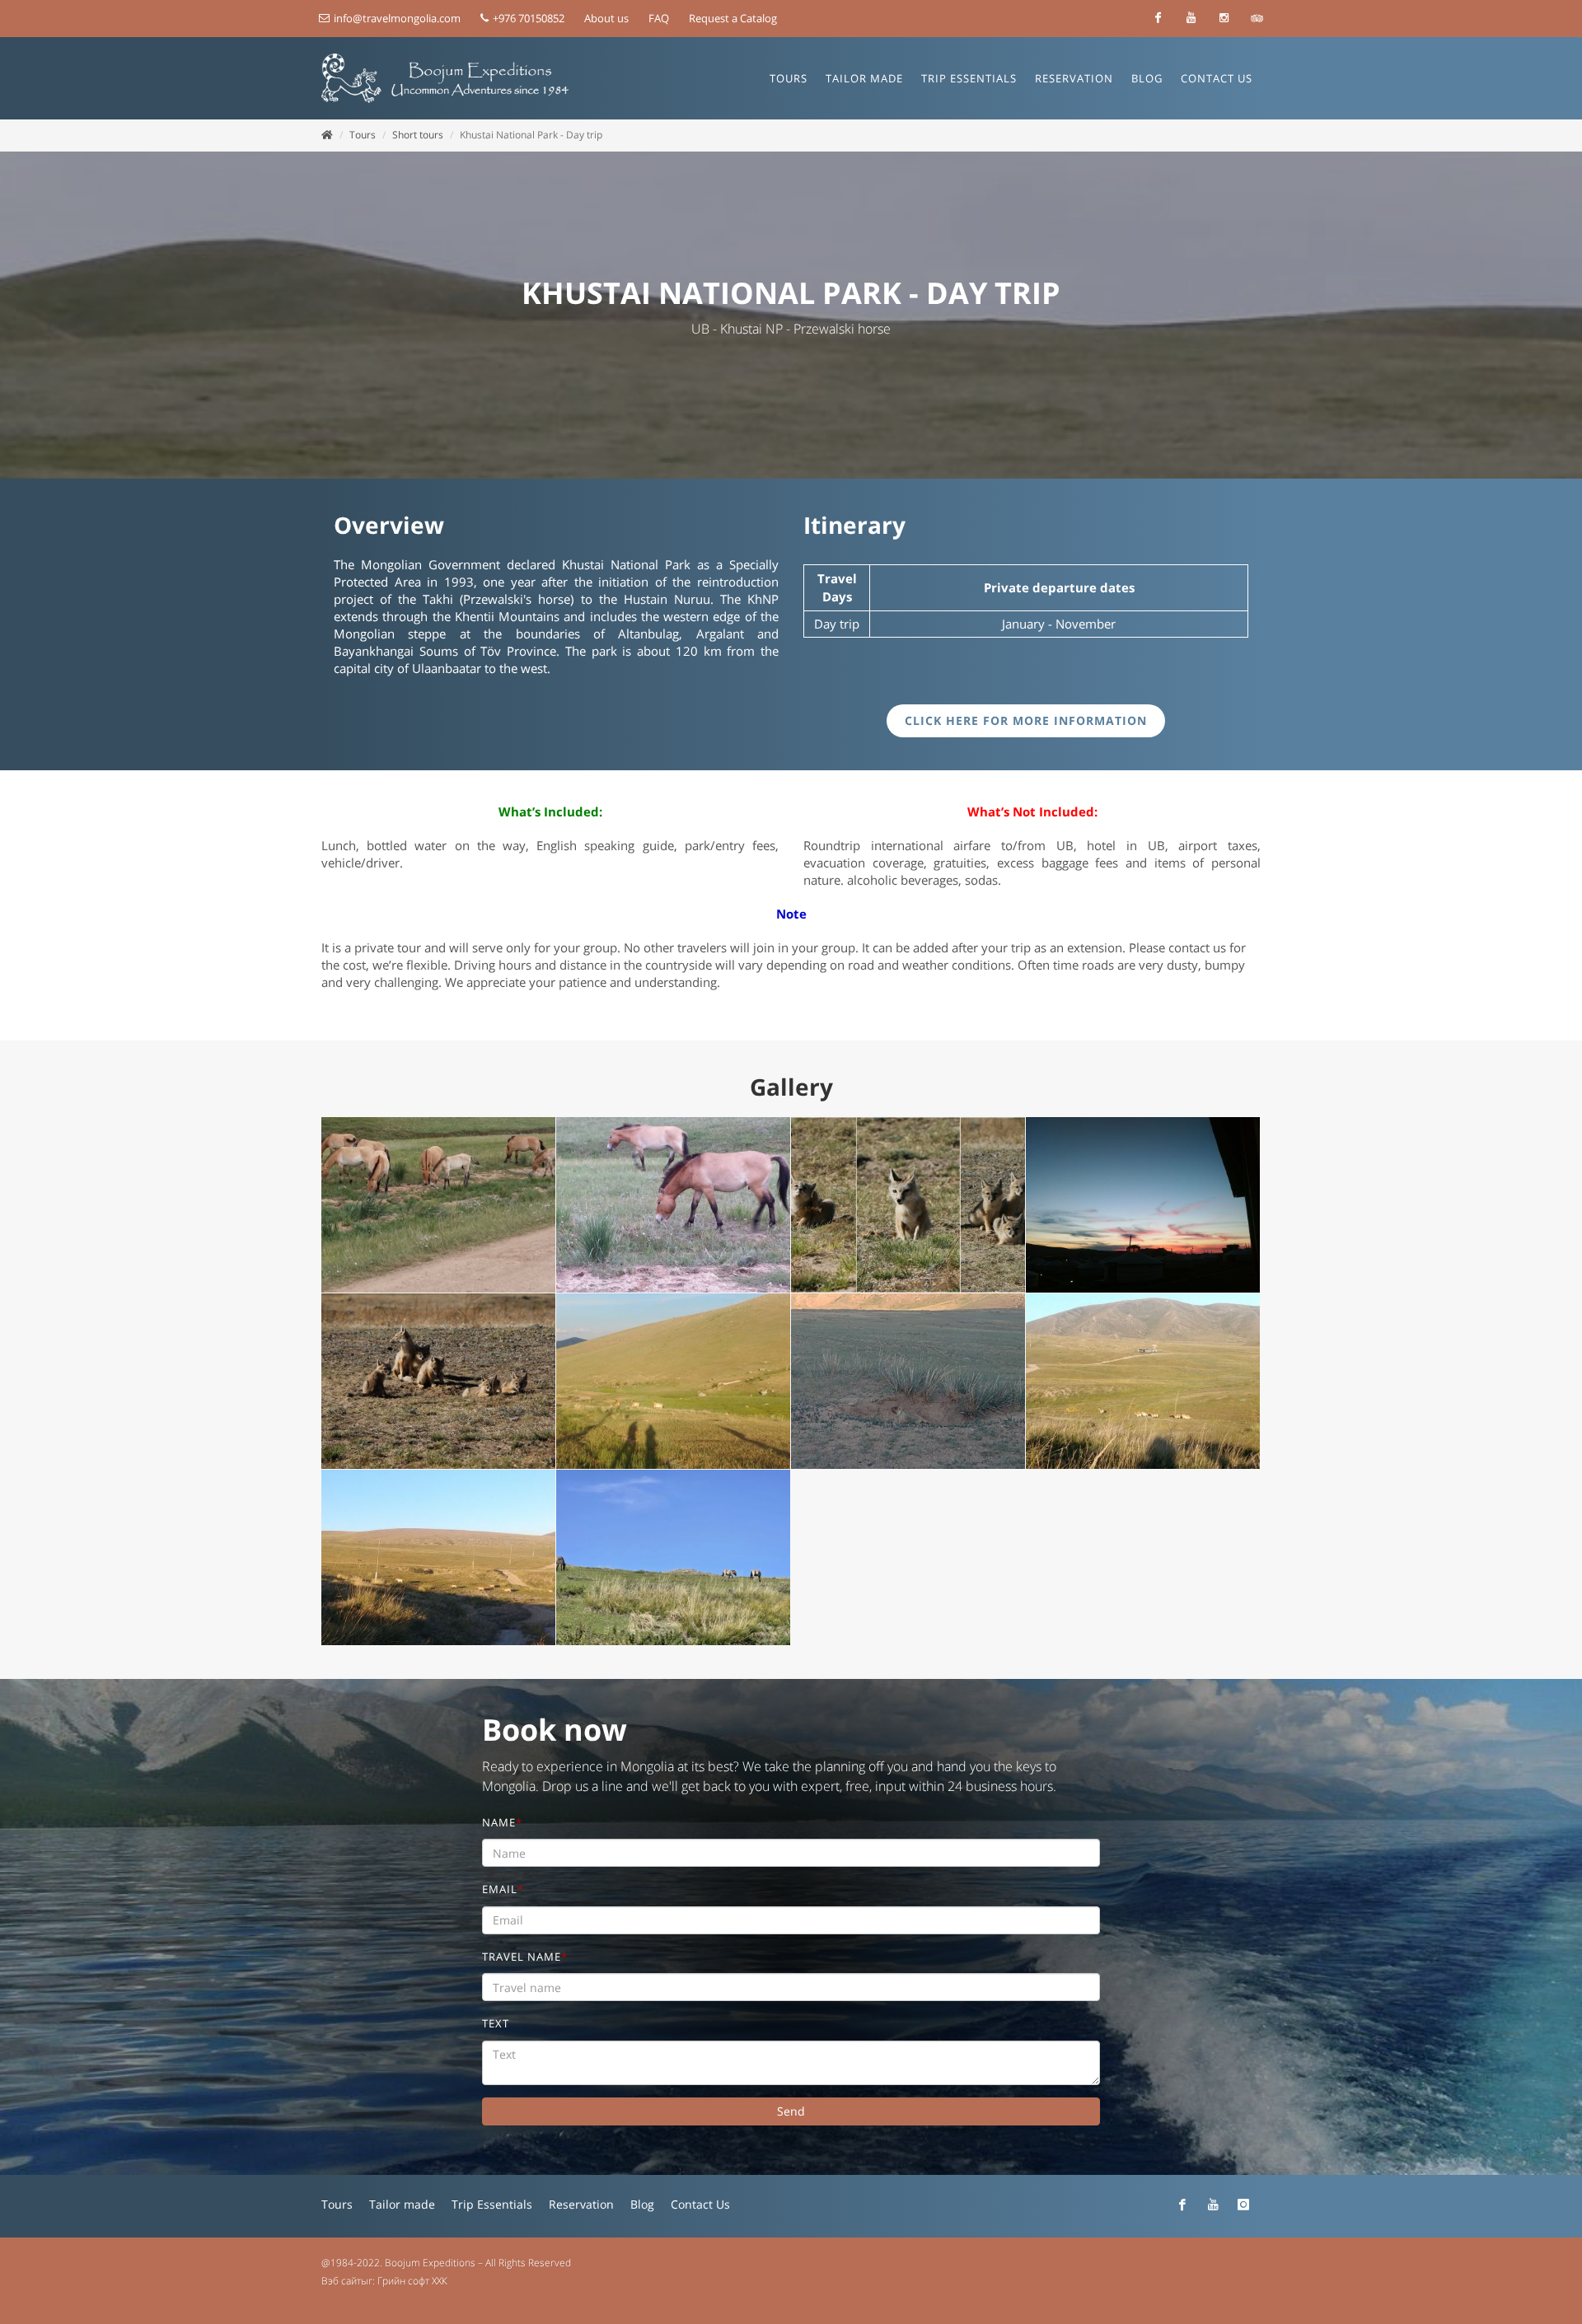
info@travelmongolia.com (397, 18)
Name (502, 1822)
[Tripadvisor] (1257, 18)
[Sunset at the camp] (1143, 1205)
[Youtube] (1191, 18)
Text (496, 2023)
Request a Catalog (733, 18)
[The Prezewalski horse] (439, 1205)
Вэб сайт (341, 2281)
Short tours (418, 135)
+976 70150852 (527, 18)
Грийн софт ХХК (412, 2281)
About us (606, 18)
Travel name (525, 1957)
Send (791, 2111)
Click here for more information (1026, 720)
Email (503, 1889)
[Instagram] (1224, 18)
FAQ (659, 18)
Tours (363, 135)
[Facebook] (1158, 18)
